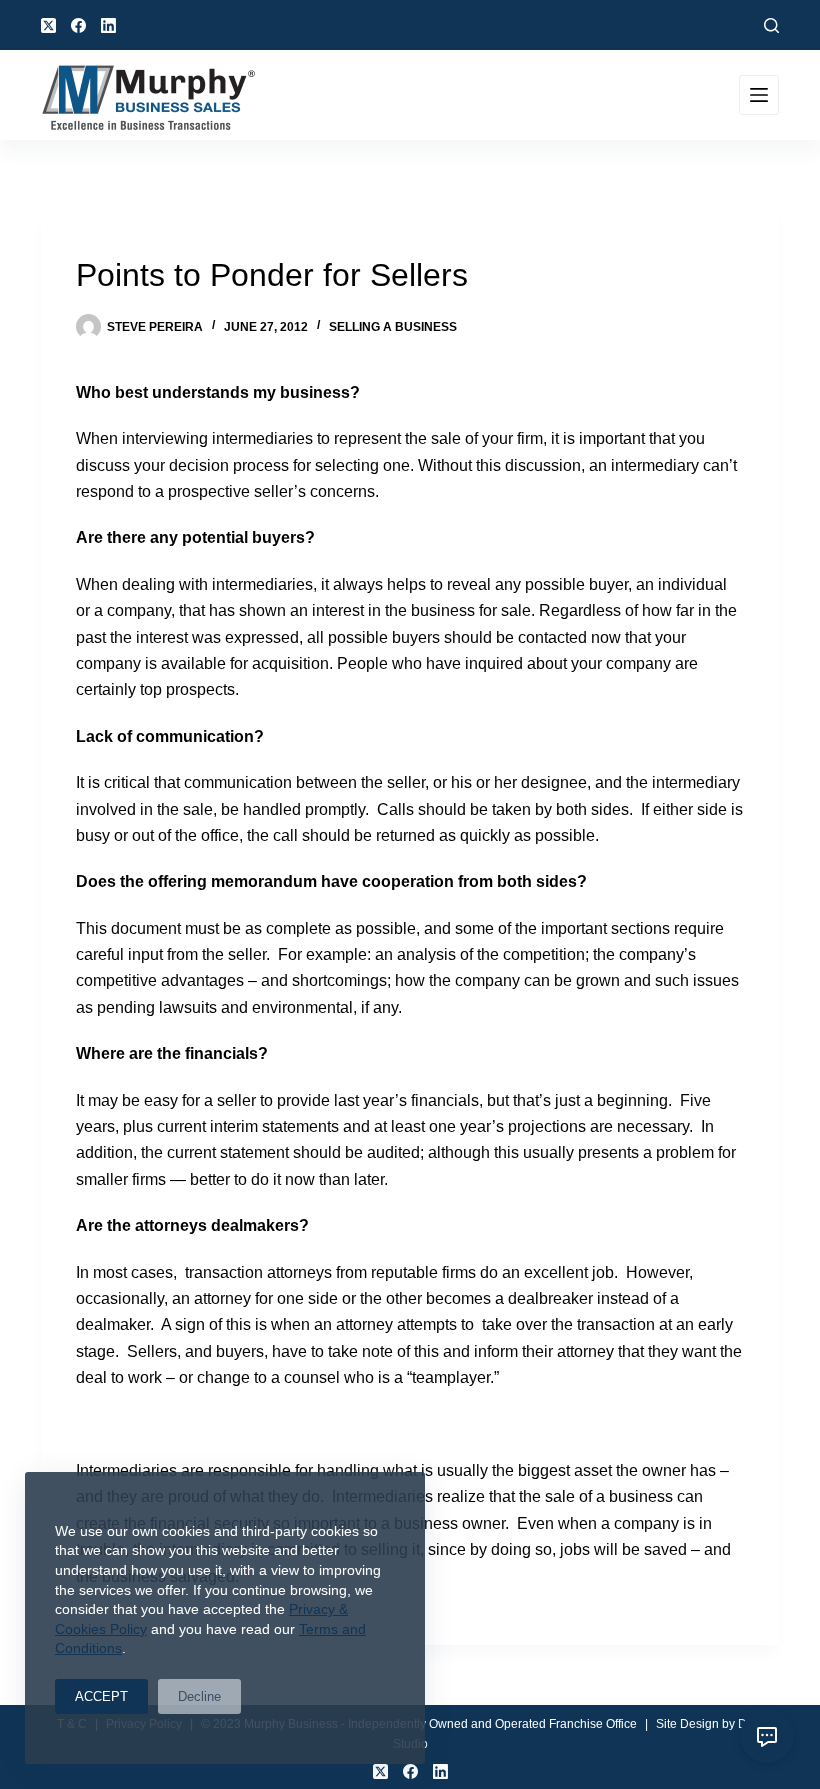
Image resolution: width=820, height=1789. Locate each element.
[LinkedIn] (108, 25)
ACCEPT (101, 1696)
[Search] (771, 25)
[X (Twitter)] (48, 25)
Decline (199, 1696)
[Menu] (759, 95)
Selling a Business (393, 327)
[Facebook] (78, 25)
